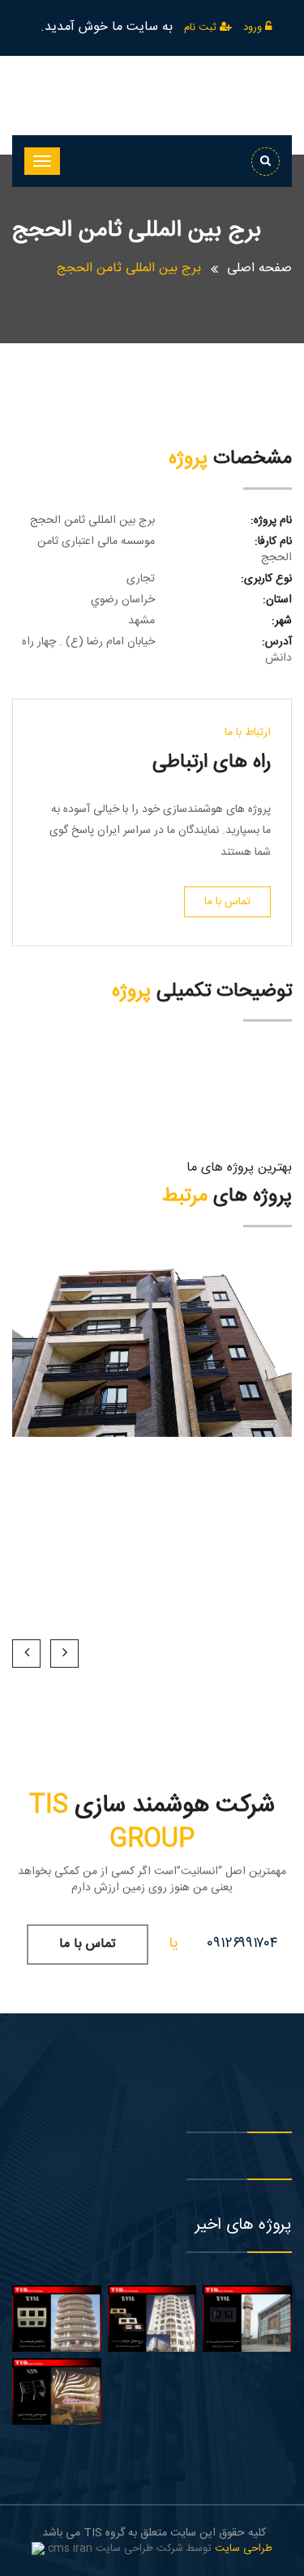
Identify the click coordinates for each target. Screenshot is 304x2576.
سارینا (152, 1355)
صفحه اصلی (259, 268)
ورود (254, 28)
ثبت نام (202, 28)
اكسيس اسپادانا (152, 1375)
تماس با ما (227, 902)
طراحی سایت (244, 2548)
